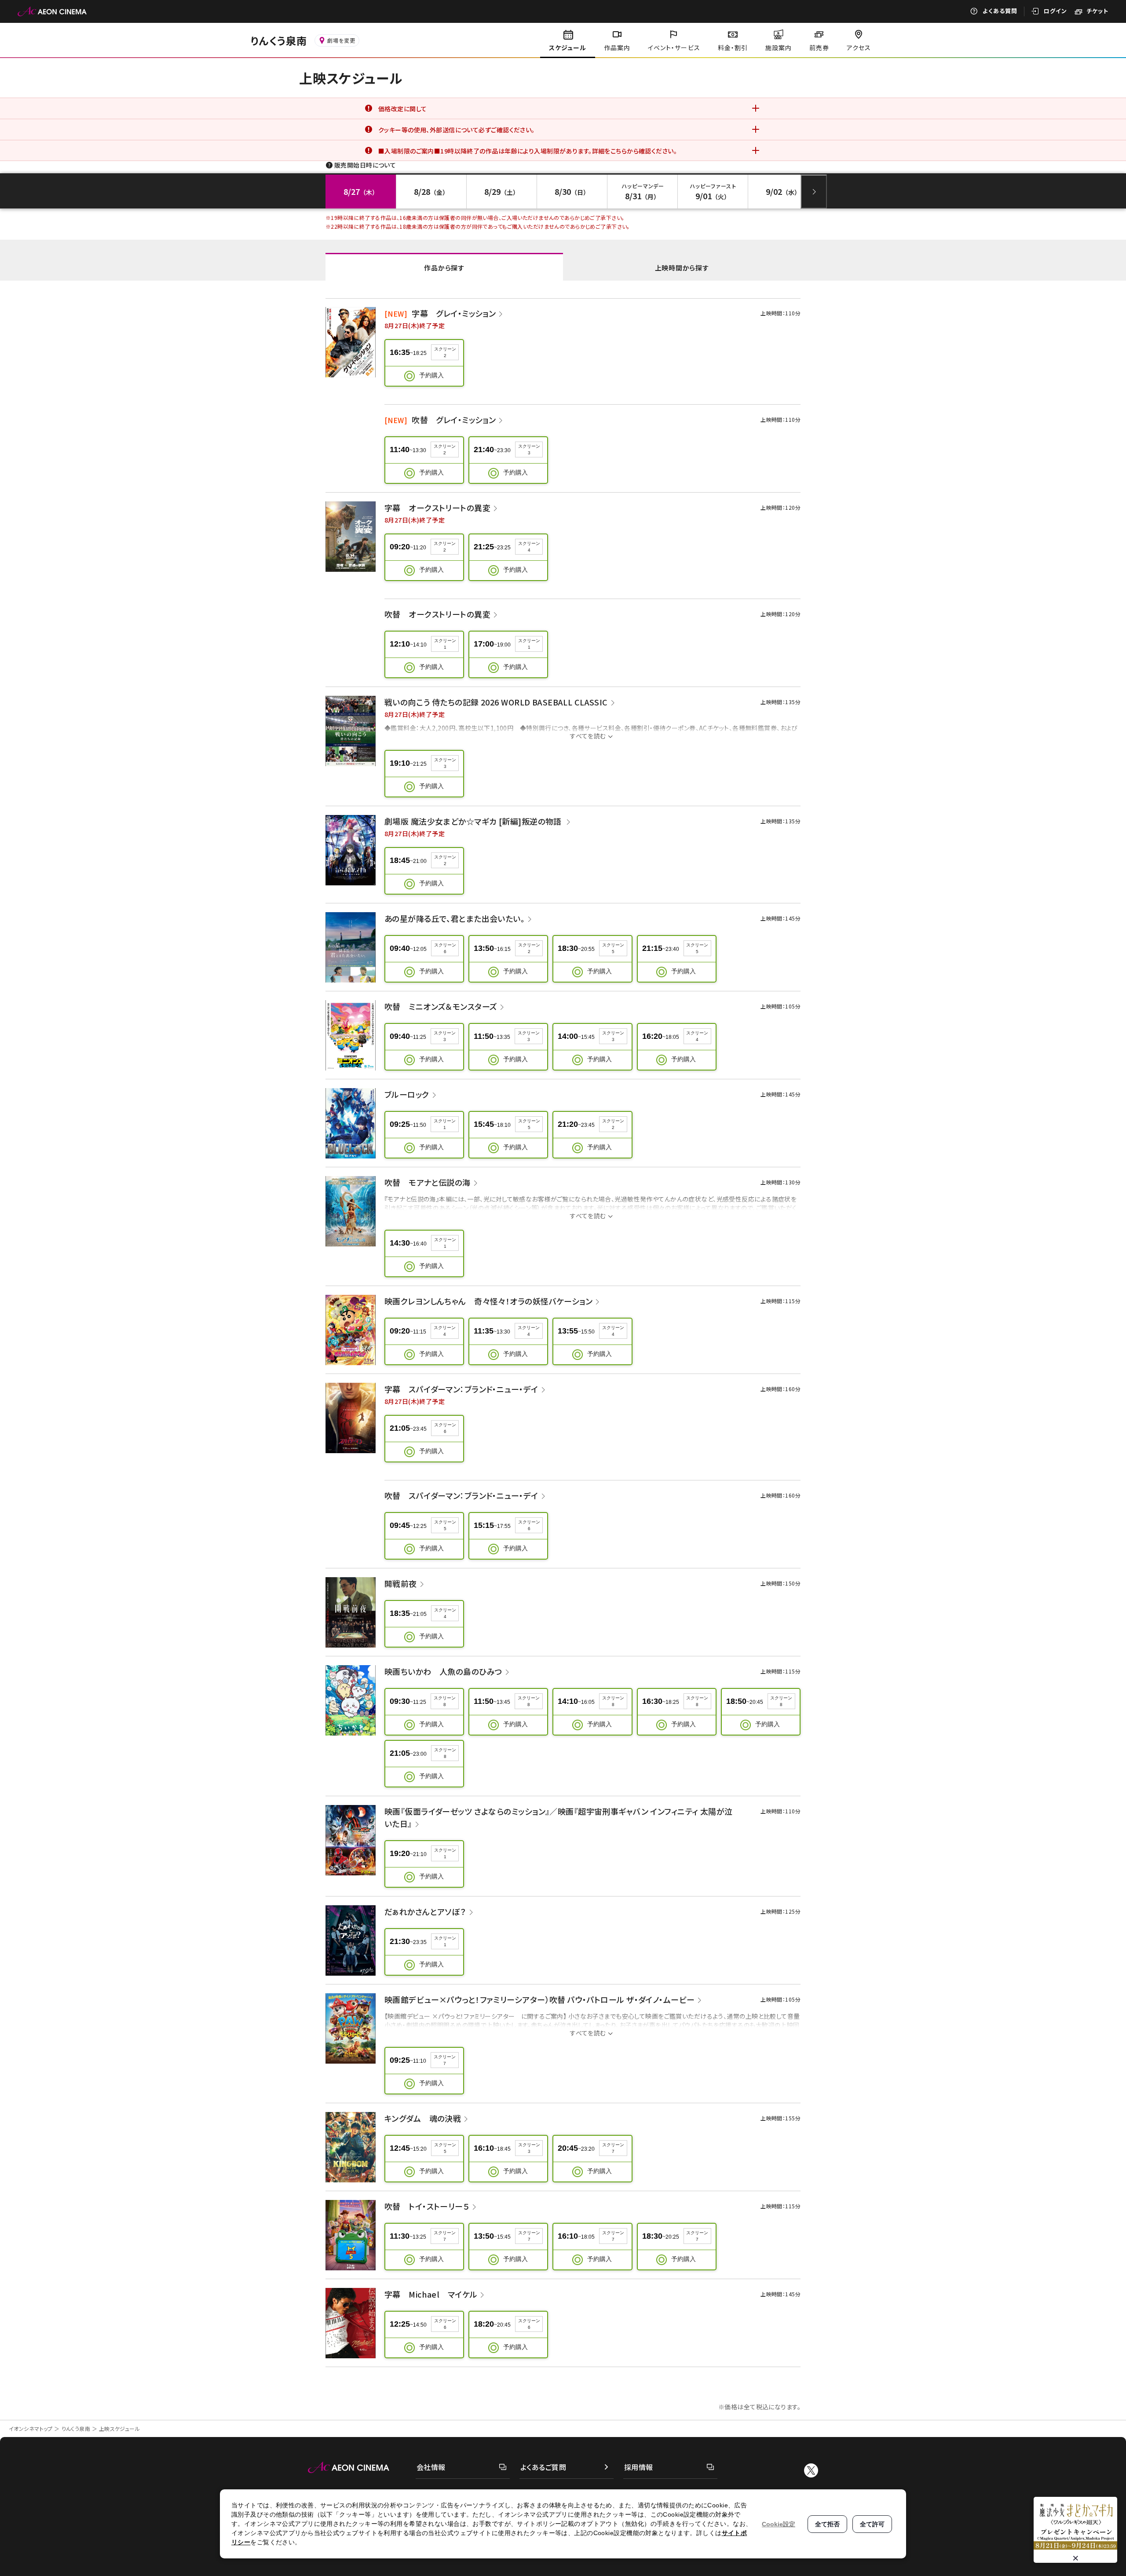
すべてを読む (588, 736)
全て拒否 (827, 2524)
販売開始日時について (365, 165)
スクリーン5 (613, 948)
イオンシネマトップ (31, 2428)
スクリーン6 (445, 948)
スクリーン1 (445, 644)
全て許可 (872, 2524)
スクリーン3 (529, 449)
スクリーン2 (445, 352)
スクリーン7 (445, 2060)
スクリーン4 (529, 547)
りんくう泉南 (76, 2428)
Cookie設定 (779, 2524)
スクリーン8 (445, 1701)
